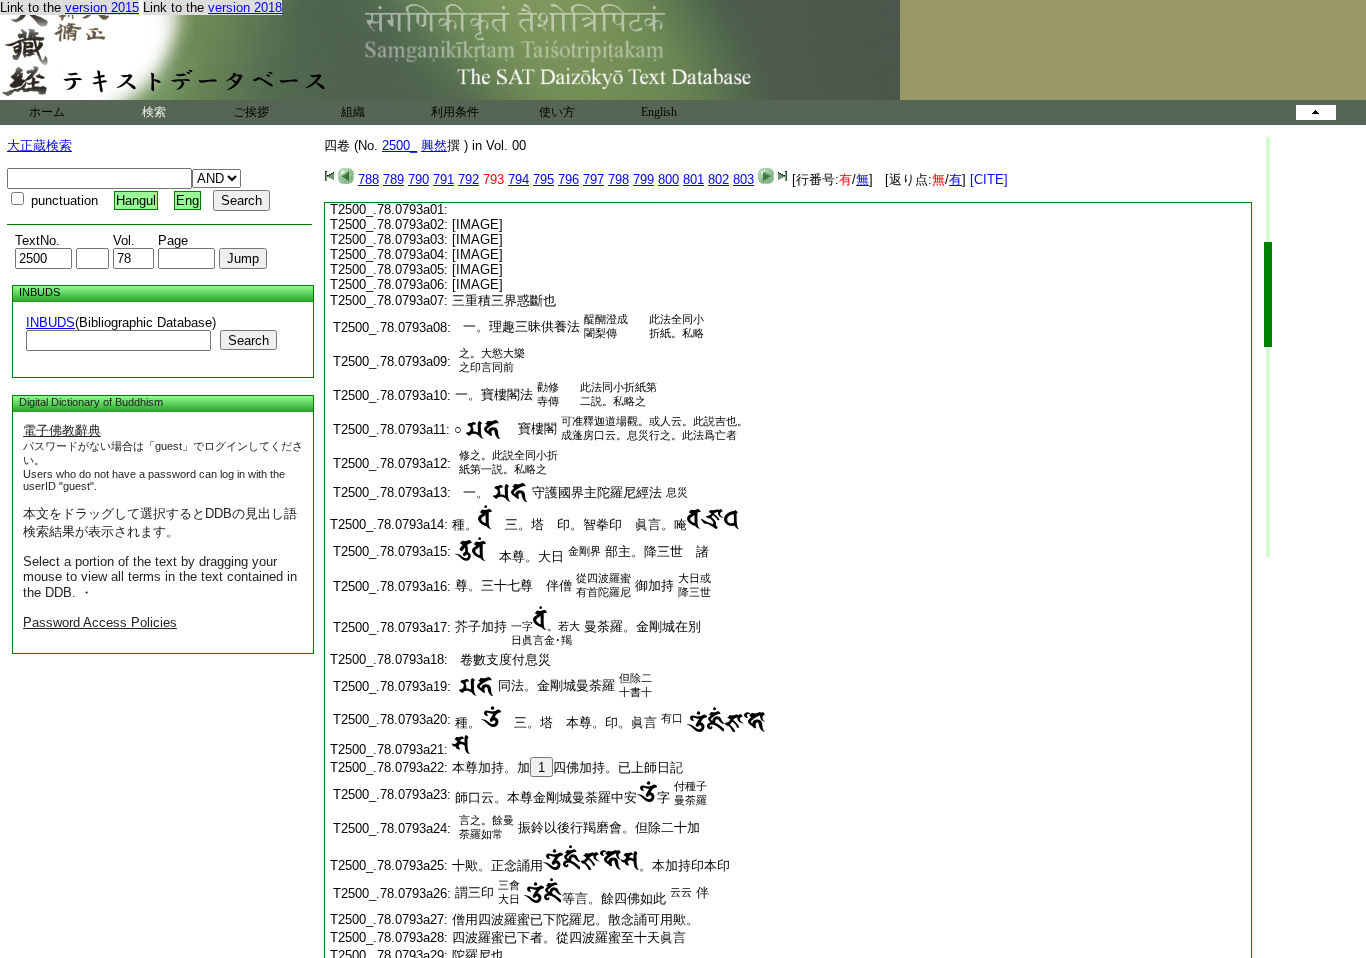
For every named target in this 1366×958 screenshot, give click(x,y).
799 (643, 179)
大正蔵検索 (39, 145)
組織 (353, 112)
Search (248, 340)
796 (568, 179)
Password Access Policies (100, 622)
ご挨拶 (251, 112)
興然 (434, 145)
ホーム (47, 112)
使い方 (557, 112)
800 (668, 179)
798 (618, 179)
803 (743, 179)
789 (393, 179)
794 (518, 179)
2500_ (399, 145)
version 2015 (102, 7)
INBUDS (50, 322)
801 (693, 179)
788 (368, 179)
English (659, 112)
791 (443, 179)
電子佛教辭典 (62, 430)
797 (593, 179)
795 (543, 179)
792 (468, 179)
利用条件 (455, 112)
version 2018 (245, 7)
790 (418, 179)
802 (718, 179)
